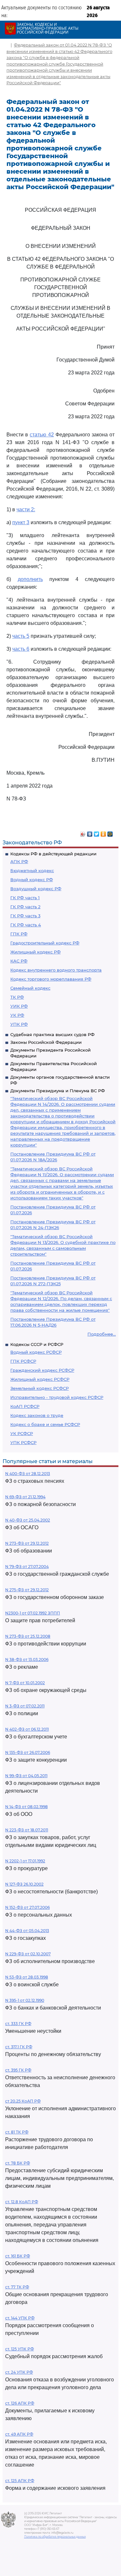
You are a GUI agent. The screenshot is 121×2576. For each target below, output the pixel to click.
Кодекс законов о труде (37, 1415)
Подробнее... (102, 1334)
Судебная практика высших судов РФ (52, 1034)
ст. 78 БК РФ (18, 2163)
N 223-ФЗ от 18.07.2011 (27, 1830)
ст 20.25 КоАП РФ (23, 2101)
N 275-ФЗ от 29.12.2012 (27, 1590)
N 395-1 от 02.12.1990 (25, 2000)
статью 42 (42, 435)
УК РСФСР (22, 1433)
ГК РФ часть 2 (25, 907)
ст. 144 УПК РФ (20, 2318)
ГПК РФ (19, 934)
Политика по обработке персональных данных (55, 2537)
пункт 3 (21, 522)
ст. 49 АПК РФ (19, 2434)
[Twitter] (97, 832)
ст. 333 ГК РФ (18, 2024)
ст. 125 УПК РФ (20, 2349)
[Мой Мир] (110, 832)
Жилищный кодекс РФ (35, 952)
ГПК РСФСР (23, 1361)
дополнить (30, 579)
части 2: (26, 509)
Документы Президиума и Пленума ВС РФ (58, 1091)
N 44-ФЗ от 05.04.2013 (27, 1931)
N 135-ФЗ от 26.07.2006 (28, 1752)
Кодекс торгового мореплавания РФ (51, 979)
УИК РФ (19, 1006)
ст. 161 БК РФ (18, 2256)
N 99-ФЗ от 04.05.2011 (26, 1776)
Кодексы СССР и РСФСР (37, 1344)
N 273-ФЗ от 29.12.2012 (27, 1543)
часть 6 (21, 649)
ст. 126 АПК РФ (20, 2403)
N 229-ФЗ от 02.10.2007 (28, 1954)
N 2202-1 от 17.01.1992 (25, 1861)
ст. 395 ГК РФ (18, 2070)
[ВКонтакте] (90, 832)
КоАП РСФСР (25, 1406)
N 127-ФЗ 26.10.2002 (24, 1884)
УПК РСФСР (23, 1442)
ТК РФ (17, 997)
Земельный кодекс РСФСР (40, 1388)
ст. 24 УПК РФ (19, 2372)
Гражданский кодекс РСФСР (42, 1370)
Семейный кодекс (30, 988)
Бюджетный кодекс (32, 871)
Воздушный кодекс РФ (36, 889)
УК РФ (17, 1015)
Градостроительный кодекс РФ (45, 943)
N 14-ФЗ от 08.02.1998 (26, 1807)
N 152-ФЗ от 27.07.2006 (27, 1907)
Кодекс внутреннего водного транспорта (56, 970)
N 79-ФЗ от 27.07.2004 (27, 1567)
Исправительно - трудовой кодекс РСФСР (57, 1397)
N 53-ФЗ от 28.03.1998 (27, 1977)
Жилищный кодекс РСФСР (40, 1379)
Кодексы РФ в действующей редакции (53, 854)
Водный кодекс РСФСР (36, 1352)
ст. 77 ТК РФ (17, 2287)
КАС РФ (19, 961)
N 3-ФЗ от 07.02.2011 (25, 1706)
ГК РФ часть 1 (25, 898)
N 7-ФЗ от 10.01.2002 (25, 1683)
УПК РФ (19, 1024)
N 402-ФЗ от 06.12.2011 (27, 1729)
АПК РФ (19, 861)
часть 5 (21, 636)
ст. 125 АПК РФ (20, 2481)
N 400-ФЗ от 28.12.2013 (28, 1474)
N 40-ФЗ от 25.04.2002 (28, 1520)
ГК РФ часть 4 (26, 925)
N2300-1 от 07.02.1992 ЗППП (33, 1613)
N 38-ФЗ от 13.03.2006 (27, 1660)
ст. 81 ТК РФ (17, 2132)
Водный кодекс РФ (32, 880)
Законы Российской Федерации (46, 1042)
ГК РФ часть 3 (25, 916)
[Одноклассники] (103, 832)
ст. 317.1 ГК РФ (19, 2047)
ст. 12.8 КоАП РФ (22, 2202)
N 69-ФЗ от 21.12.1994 (25, 1497)
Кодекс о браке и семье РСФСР (45, 1424)
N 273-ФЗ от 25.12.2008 (28, 1636)
